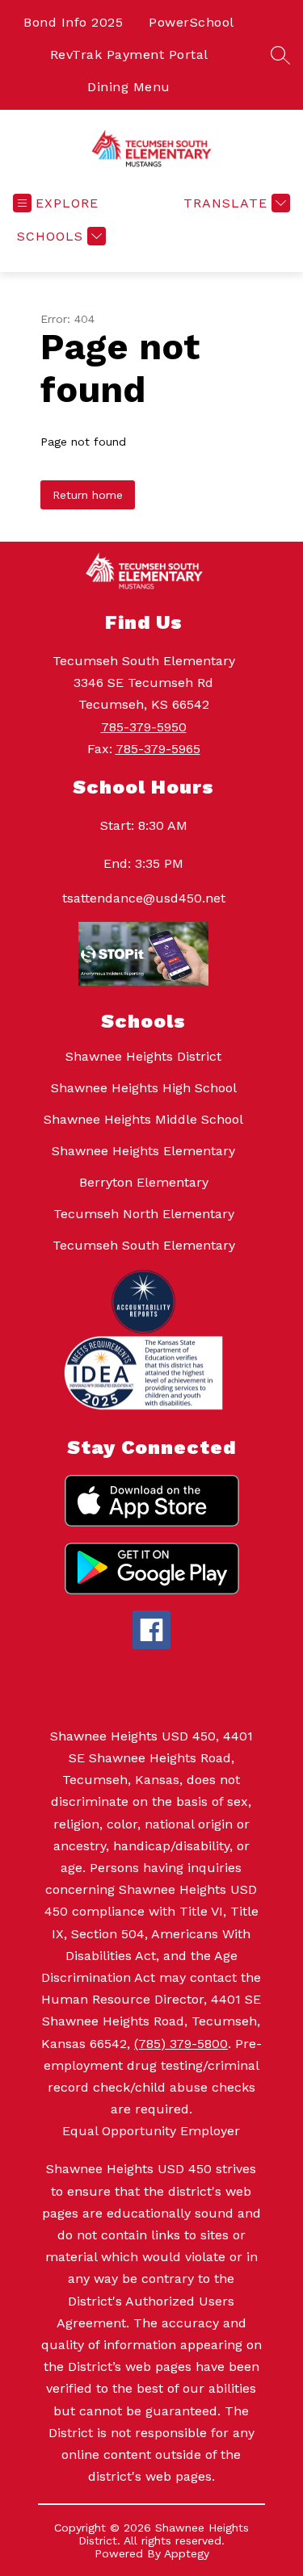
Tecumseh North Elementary (144, 1214)
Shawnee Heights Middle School (143, 1119)
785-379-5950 (144, 727)
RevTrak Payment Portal (129, 54)
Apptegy (187, 2553)
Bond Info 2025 (73, 22)
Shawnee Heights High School (144, 1088)
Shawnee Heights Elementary (143, 1151)
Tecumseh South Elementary (144, 1245)
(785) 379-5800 (181, 2044)
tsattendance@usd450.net (144, 898)
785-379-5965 (158, 749)
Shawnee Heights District (143, 1056)
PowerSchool (191, 22)
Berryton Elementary (144, 1182)
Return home (88, 495)
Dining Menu (129, 87)
